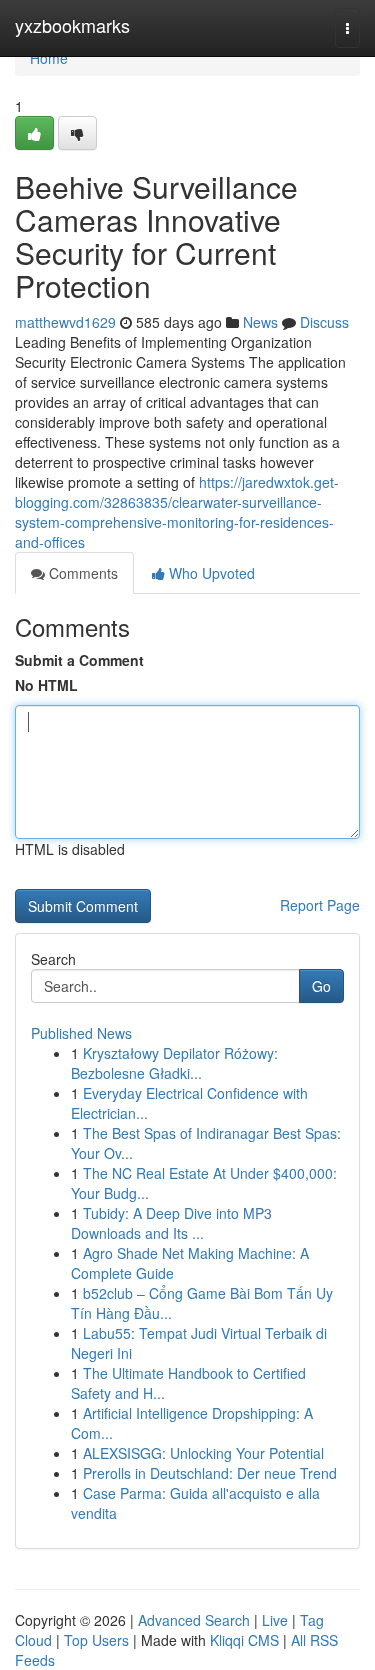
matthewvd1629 (65, 322)
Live (275, 1620)
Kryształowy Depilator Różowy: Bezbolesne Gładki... (174, 1063)
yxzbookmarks (72, 25)
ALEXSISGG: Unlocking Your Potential (203, 1453)
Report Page (320, 905)
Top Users (96, 1640)
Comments (81, 573)
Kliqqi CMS (244, 1640)
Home (49, 58)
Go (321, 986)
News (260, 322)
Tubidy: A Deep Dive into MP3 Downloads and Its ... (171, 1223)
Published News (81, 1033)
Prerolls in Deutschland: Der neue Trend (210, 1473)
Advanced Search (194, 1620)
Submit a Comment (79, 660)
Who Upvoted (210, 573)
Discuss (324, 322)
